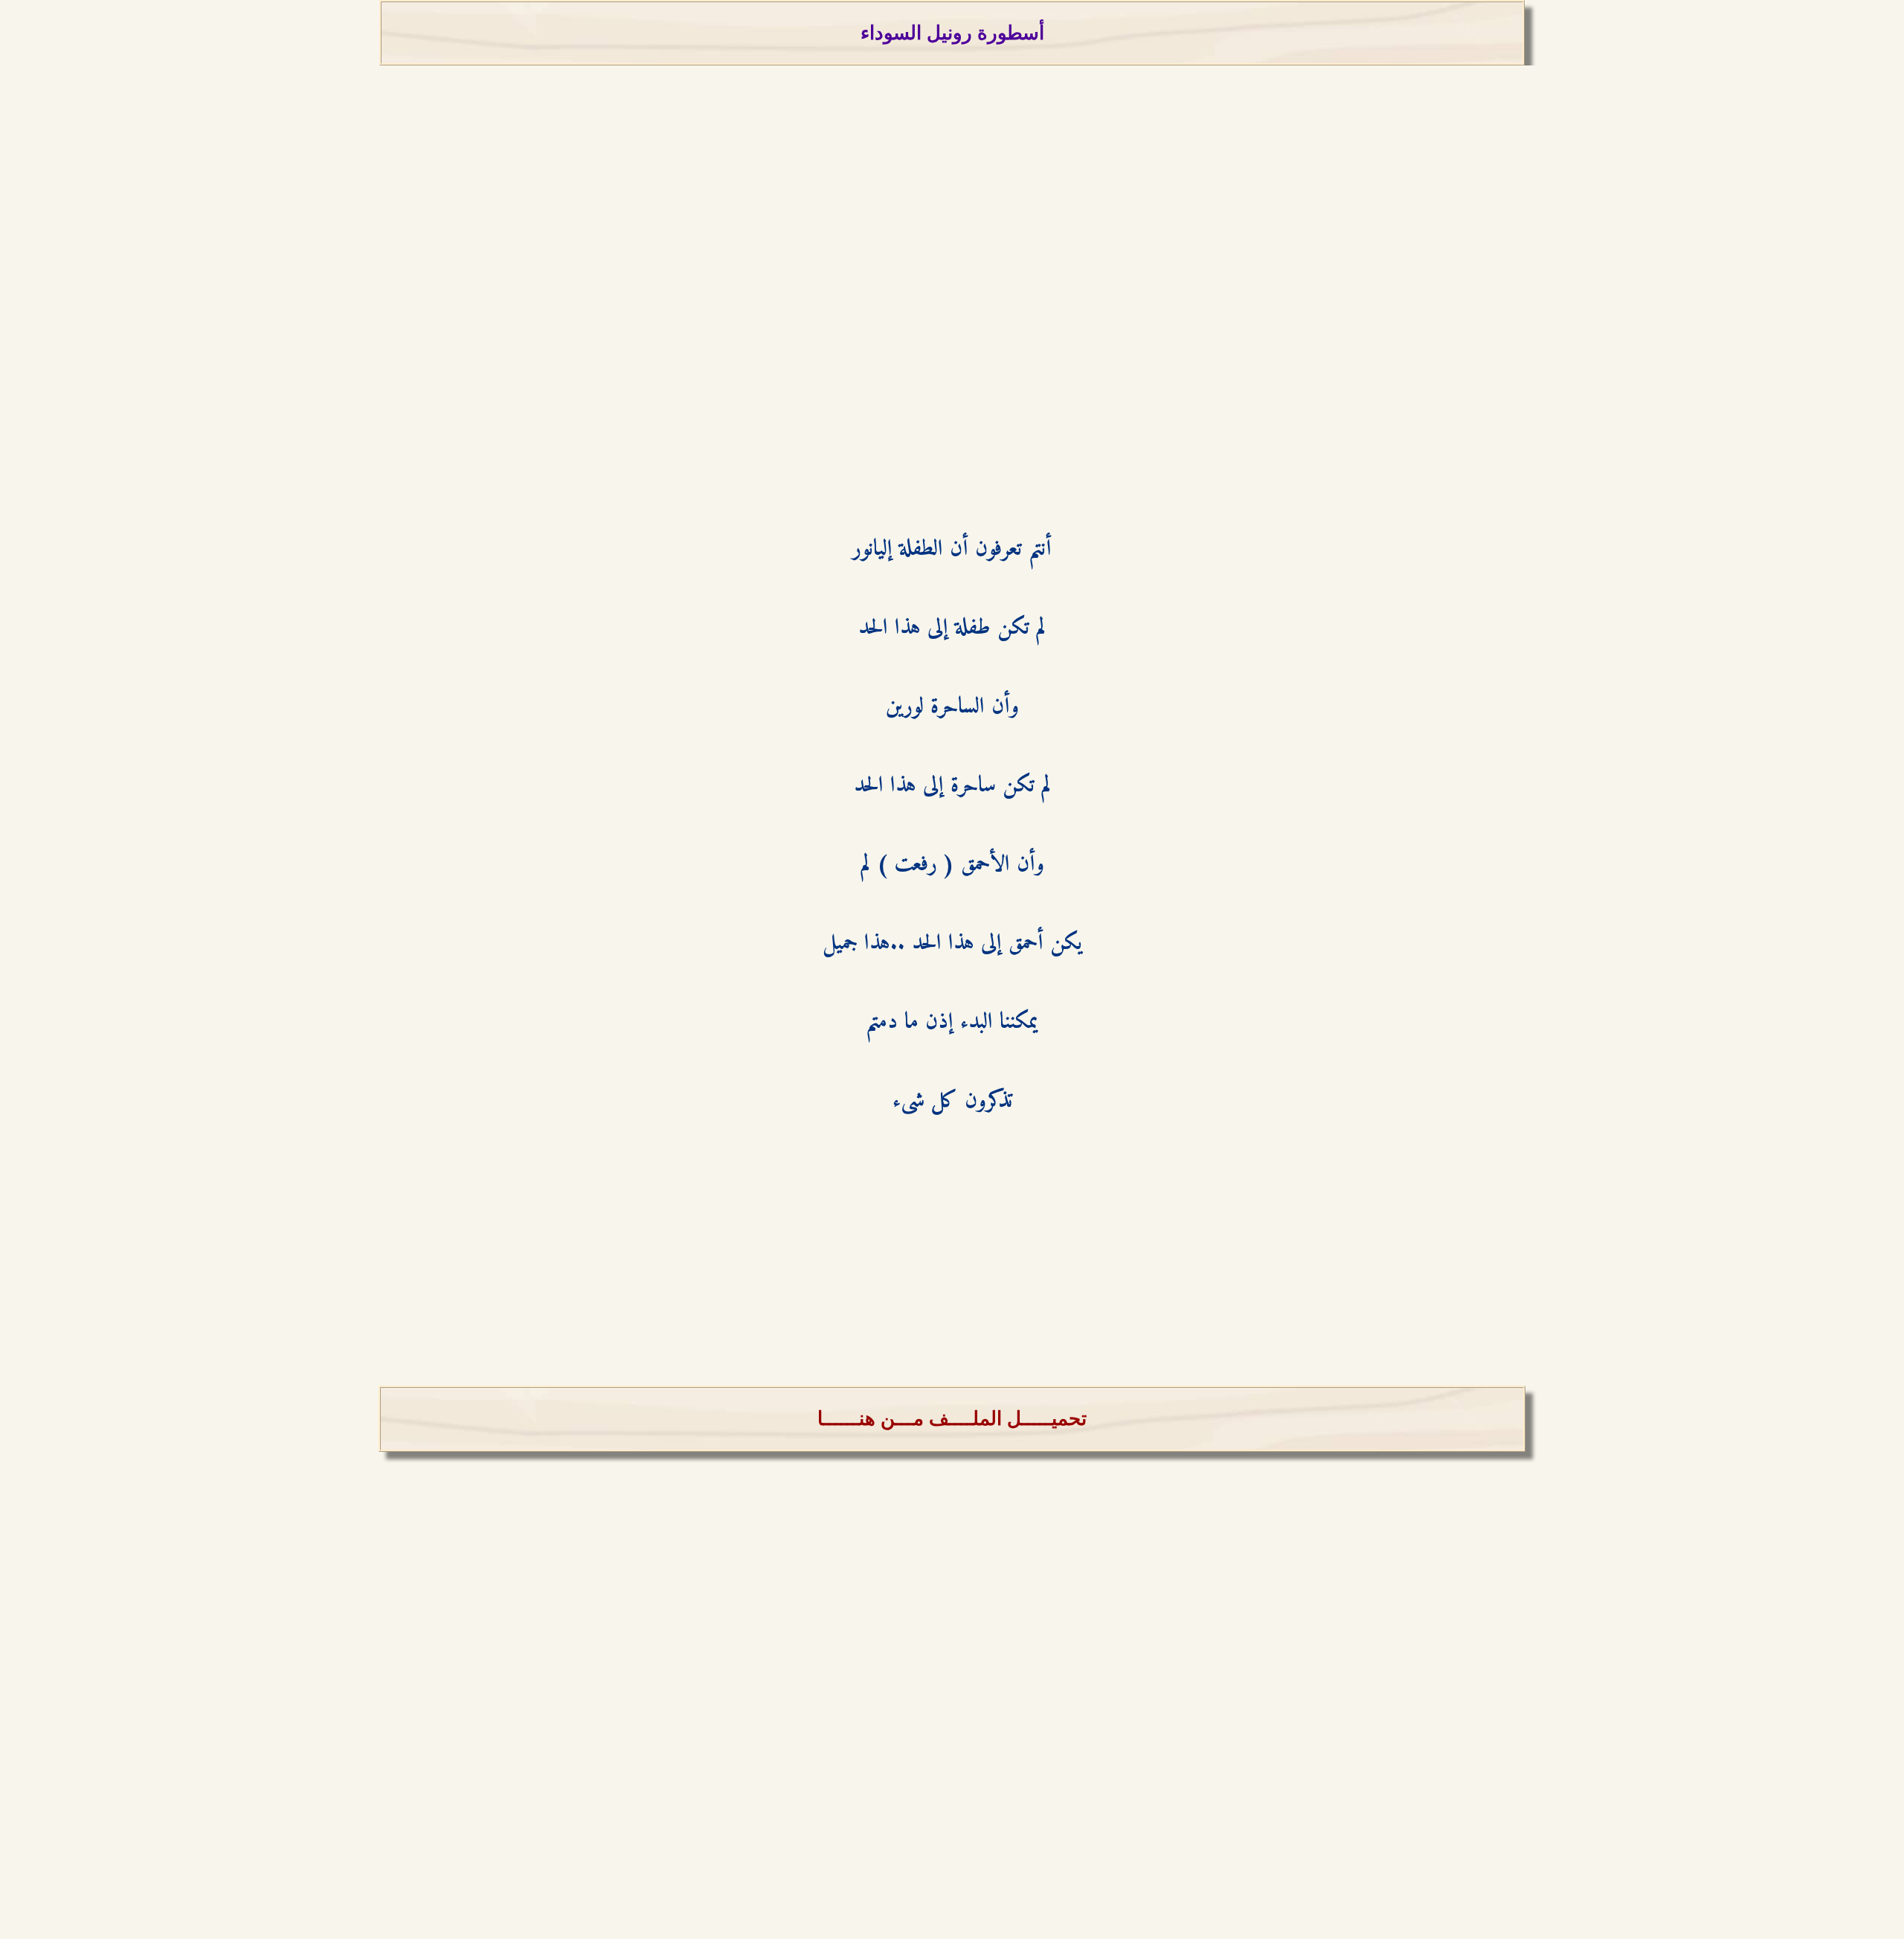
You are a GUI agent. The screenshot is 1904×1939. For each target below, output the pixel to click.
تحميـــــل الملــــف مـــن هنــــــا (952, 1419)
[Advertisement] (952, 307)
